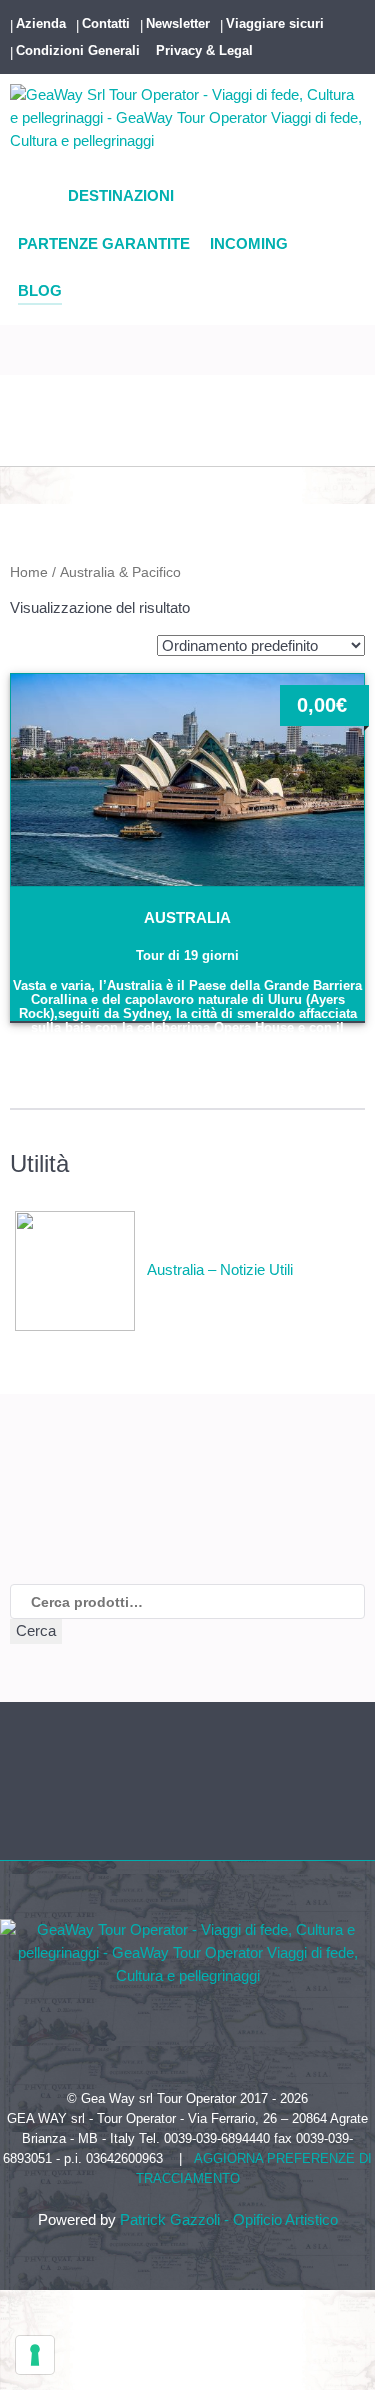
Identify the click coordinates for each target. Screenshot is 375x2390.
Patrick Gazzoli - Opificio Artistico (229, 2219)
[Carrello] (18, 446)
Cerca (36, 1630)
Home (29, 572)
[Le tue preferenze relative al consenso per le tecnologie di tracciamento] (35, 2355)
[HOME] (33, 198)
